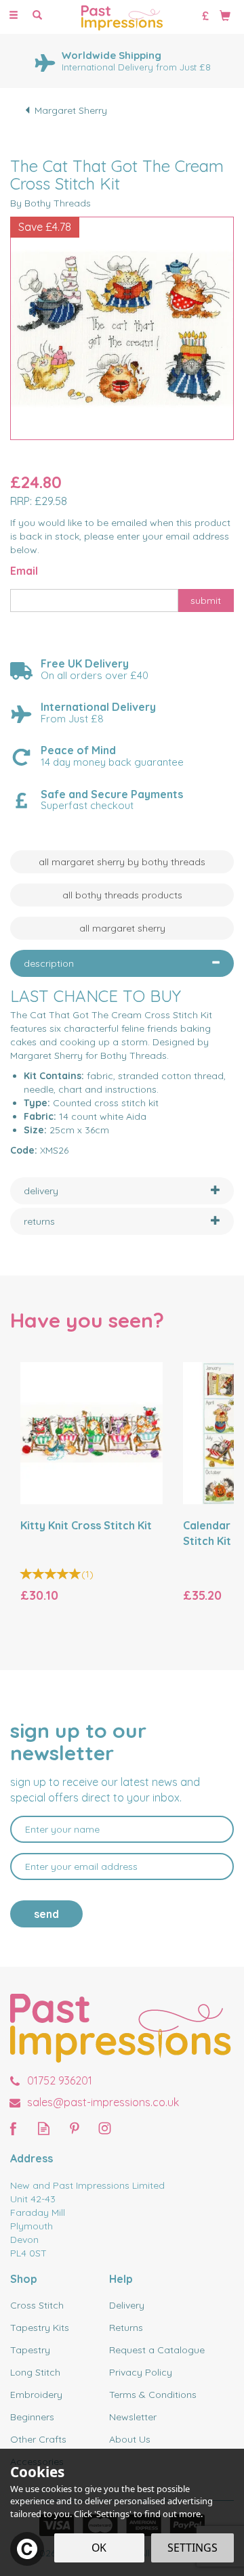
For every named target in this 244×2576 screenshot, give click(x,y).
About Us (130, 2439)
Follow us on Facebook (13, 2128)
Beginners (32, 2417)
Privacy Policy (141, 2372)
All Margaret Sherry (122, 928)
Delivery (127, 2305)
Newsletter (133, 2417)
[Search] (37, 16)
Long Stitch (35, 2372)
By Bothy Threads (50, 203)
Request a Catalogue (157, 2350)
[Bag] (225, 15)
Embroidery (36, 2395)
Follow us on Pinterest (74, 2128)
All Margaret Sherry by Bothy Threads (122, 862)
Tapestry (30, 2350)
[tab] (122, 963)
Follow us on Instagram (105, 2128)
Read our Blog (44, 2128)
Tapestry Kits (40, 2328)
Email (24, 571)
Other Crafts (38, 2439)
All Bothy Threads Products (122, 895)
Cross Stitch (37, 2305)
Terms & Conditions (153, 2395)
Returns (126, 2328)
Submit (206, 601)
